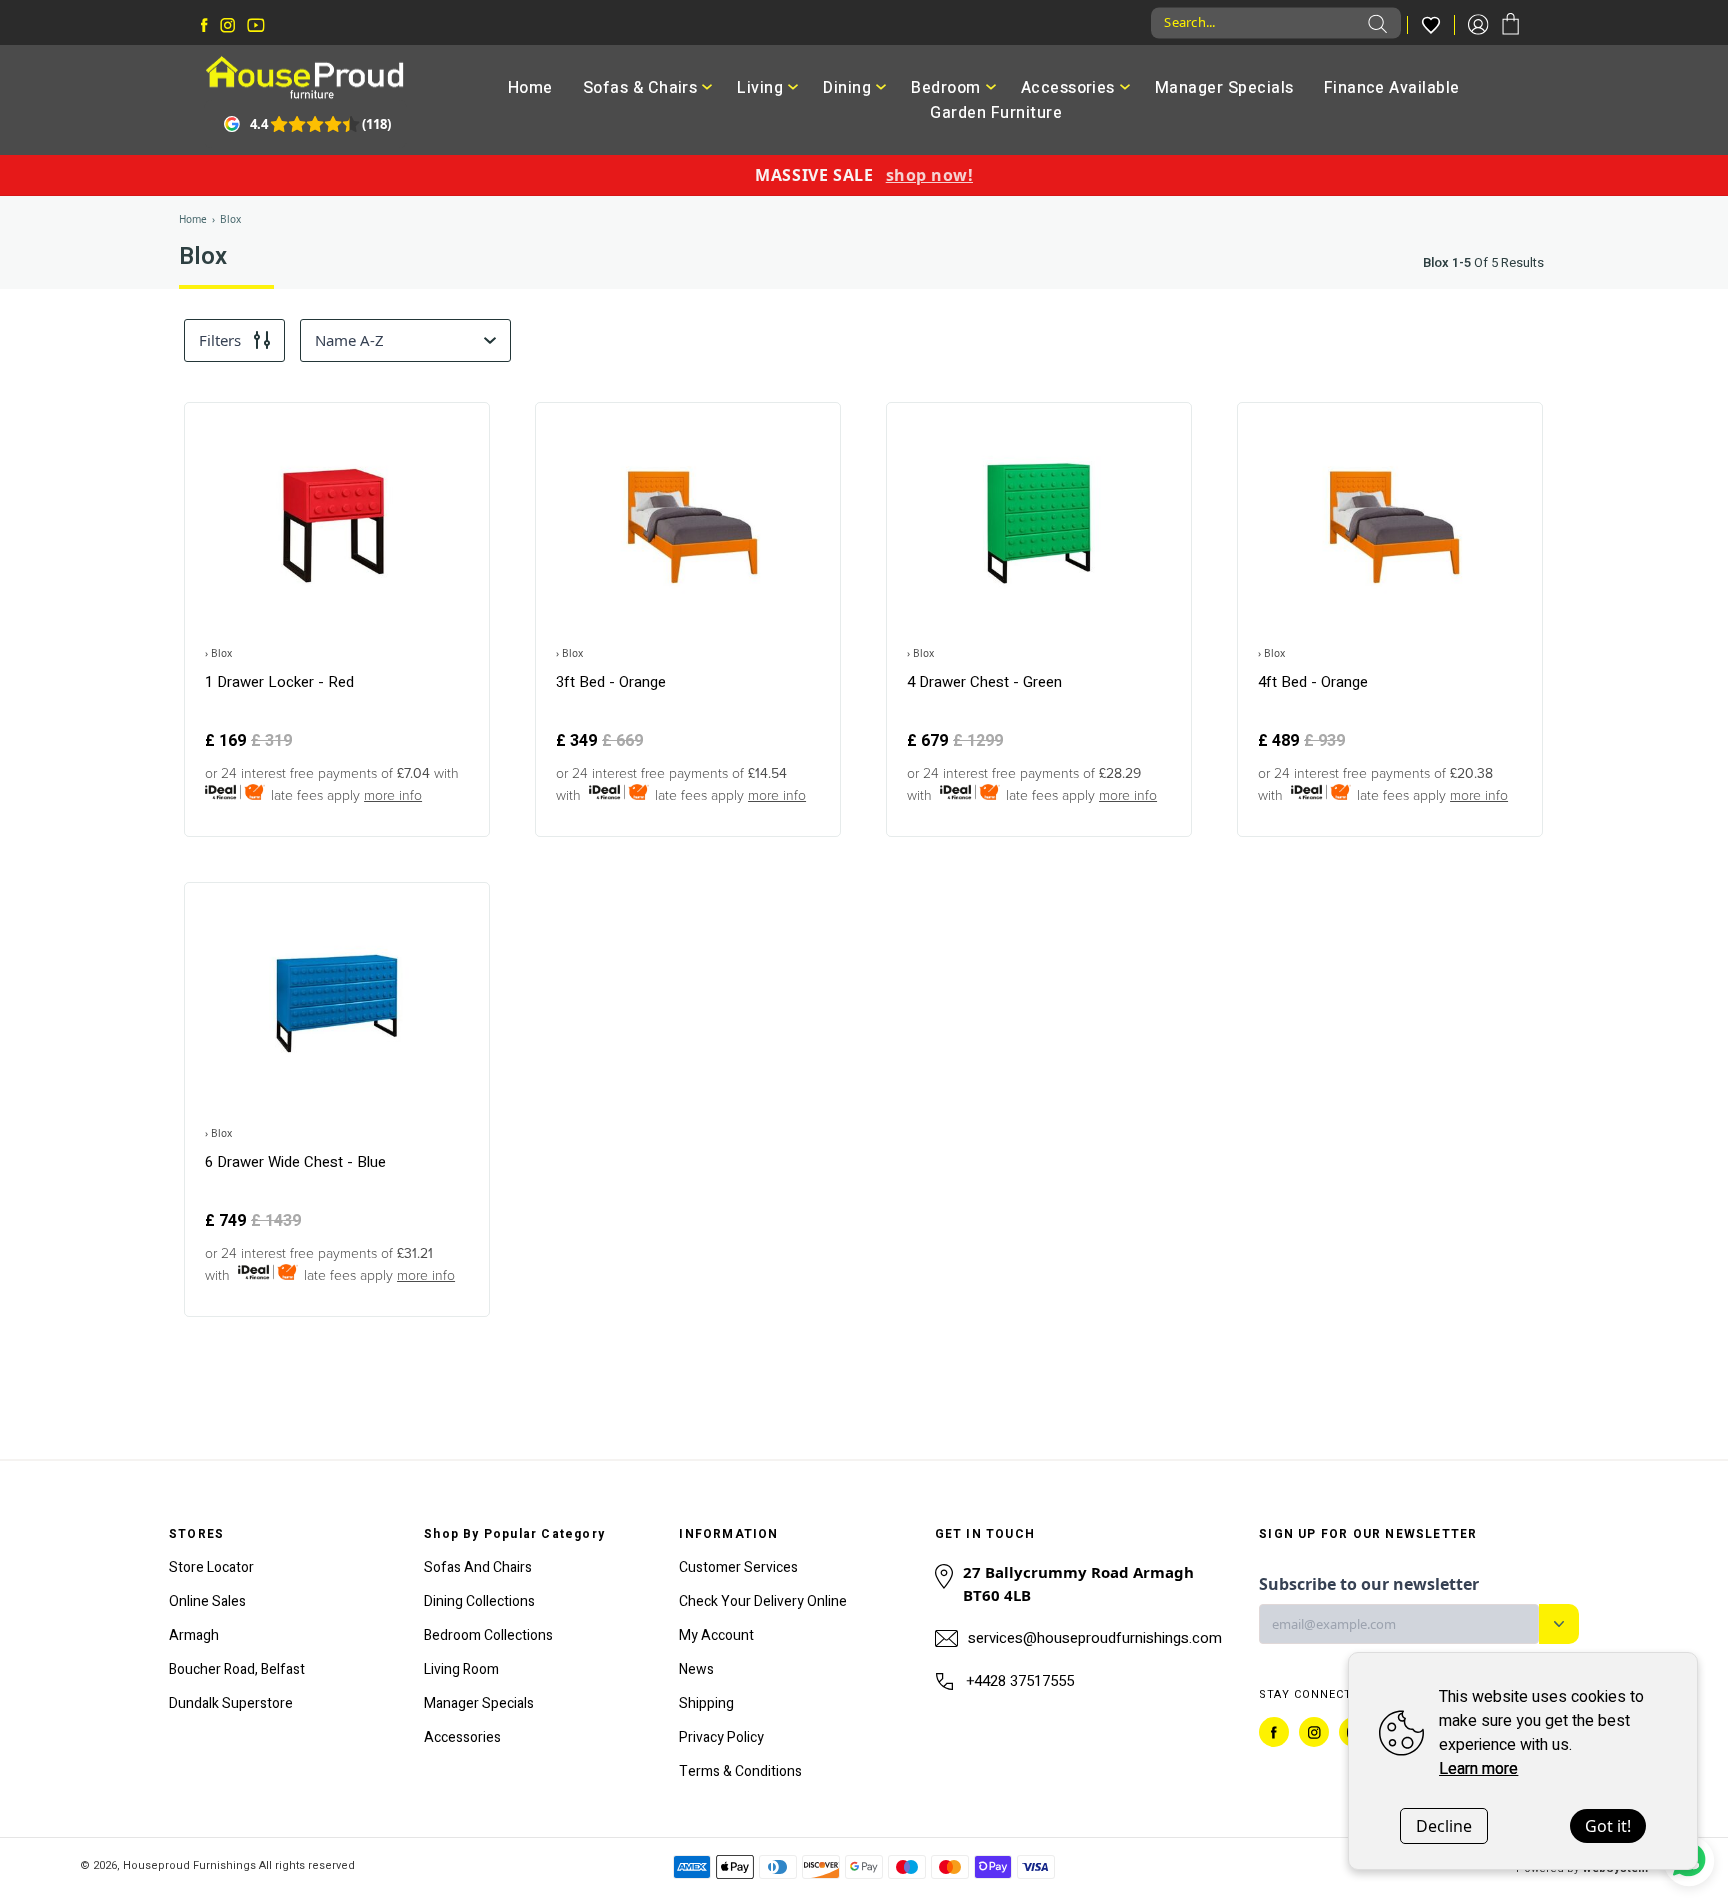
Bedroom (945, 88)
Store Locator (211, 1567)
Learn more (1478, 1769)
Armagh (194, 1635)
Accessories (1068, 88)
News (696, 1669)
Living (760, 88)
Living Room (461, 1669)
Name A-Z (349, 340)
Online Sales (207, 1601)
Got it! (1608, 1826)
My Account (716, 1635)
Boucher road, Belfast (237, 1669)
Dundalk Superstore (231, 1703)
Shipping (706, 1703)
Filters (220, 340)
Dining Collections (479, 1601)
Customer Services (738, 1567)
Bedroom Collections (488, 1635)
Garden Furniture (996, 113)
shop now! (929, 175)
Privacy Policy (721, 1737)
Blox (230, 219)
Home (530, 88)
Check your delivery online (763, 1601)
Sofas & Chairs (640, 88)
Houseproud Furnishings (189, 1865)
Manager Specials (1224, 88)
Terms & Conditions (740, 1771)
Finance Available (1392, 88)
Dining (847, 88)
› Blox (218, 653)
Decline (1444, 1826)
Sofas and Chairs (478, 1567)
